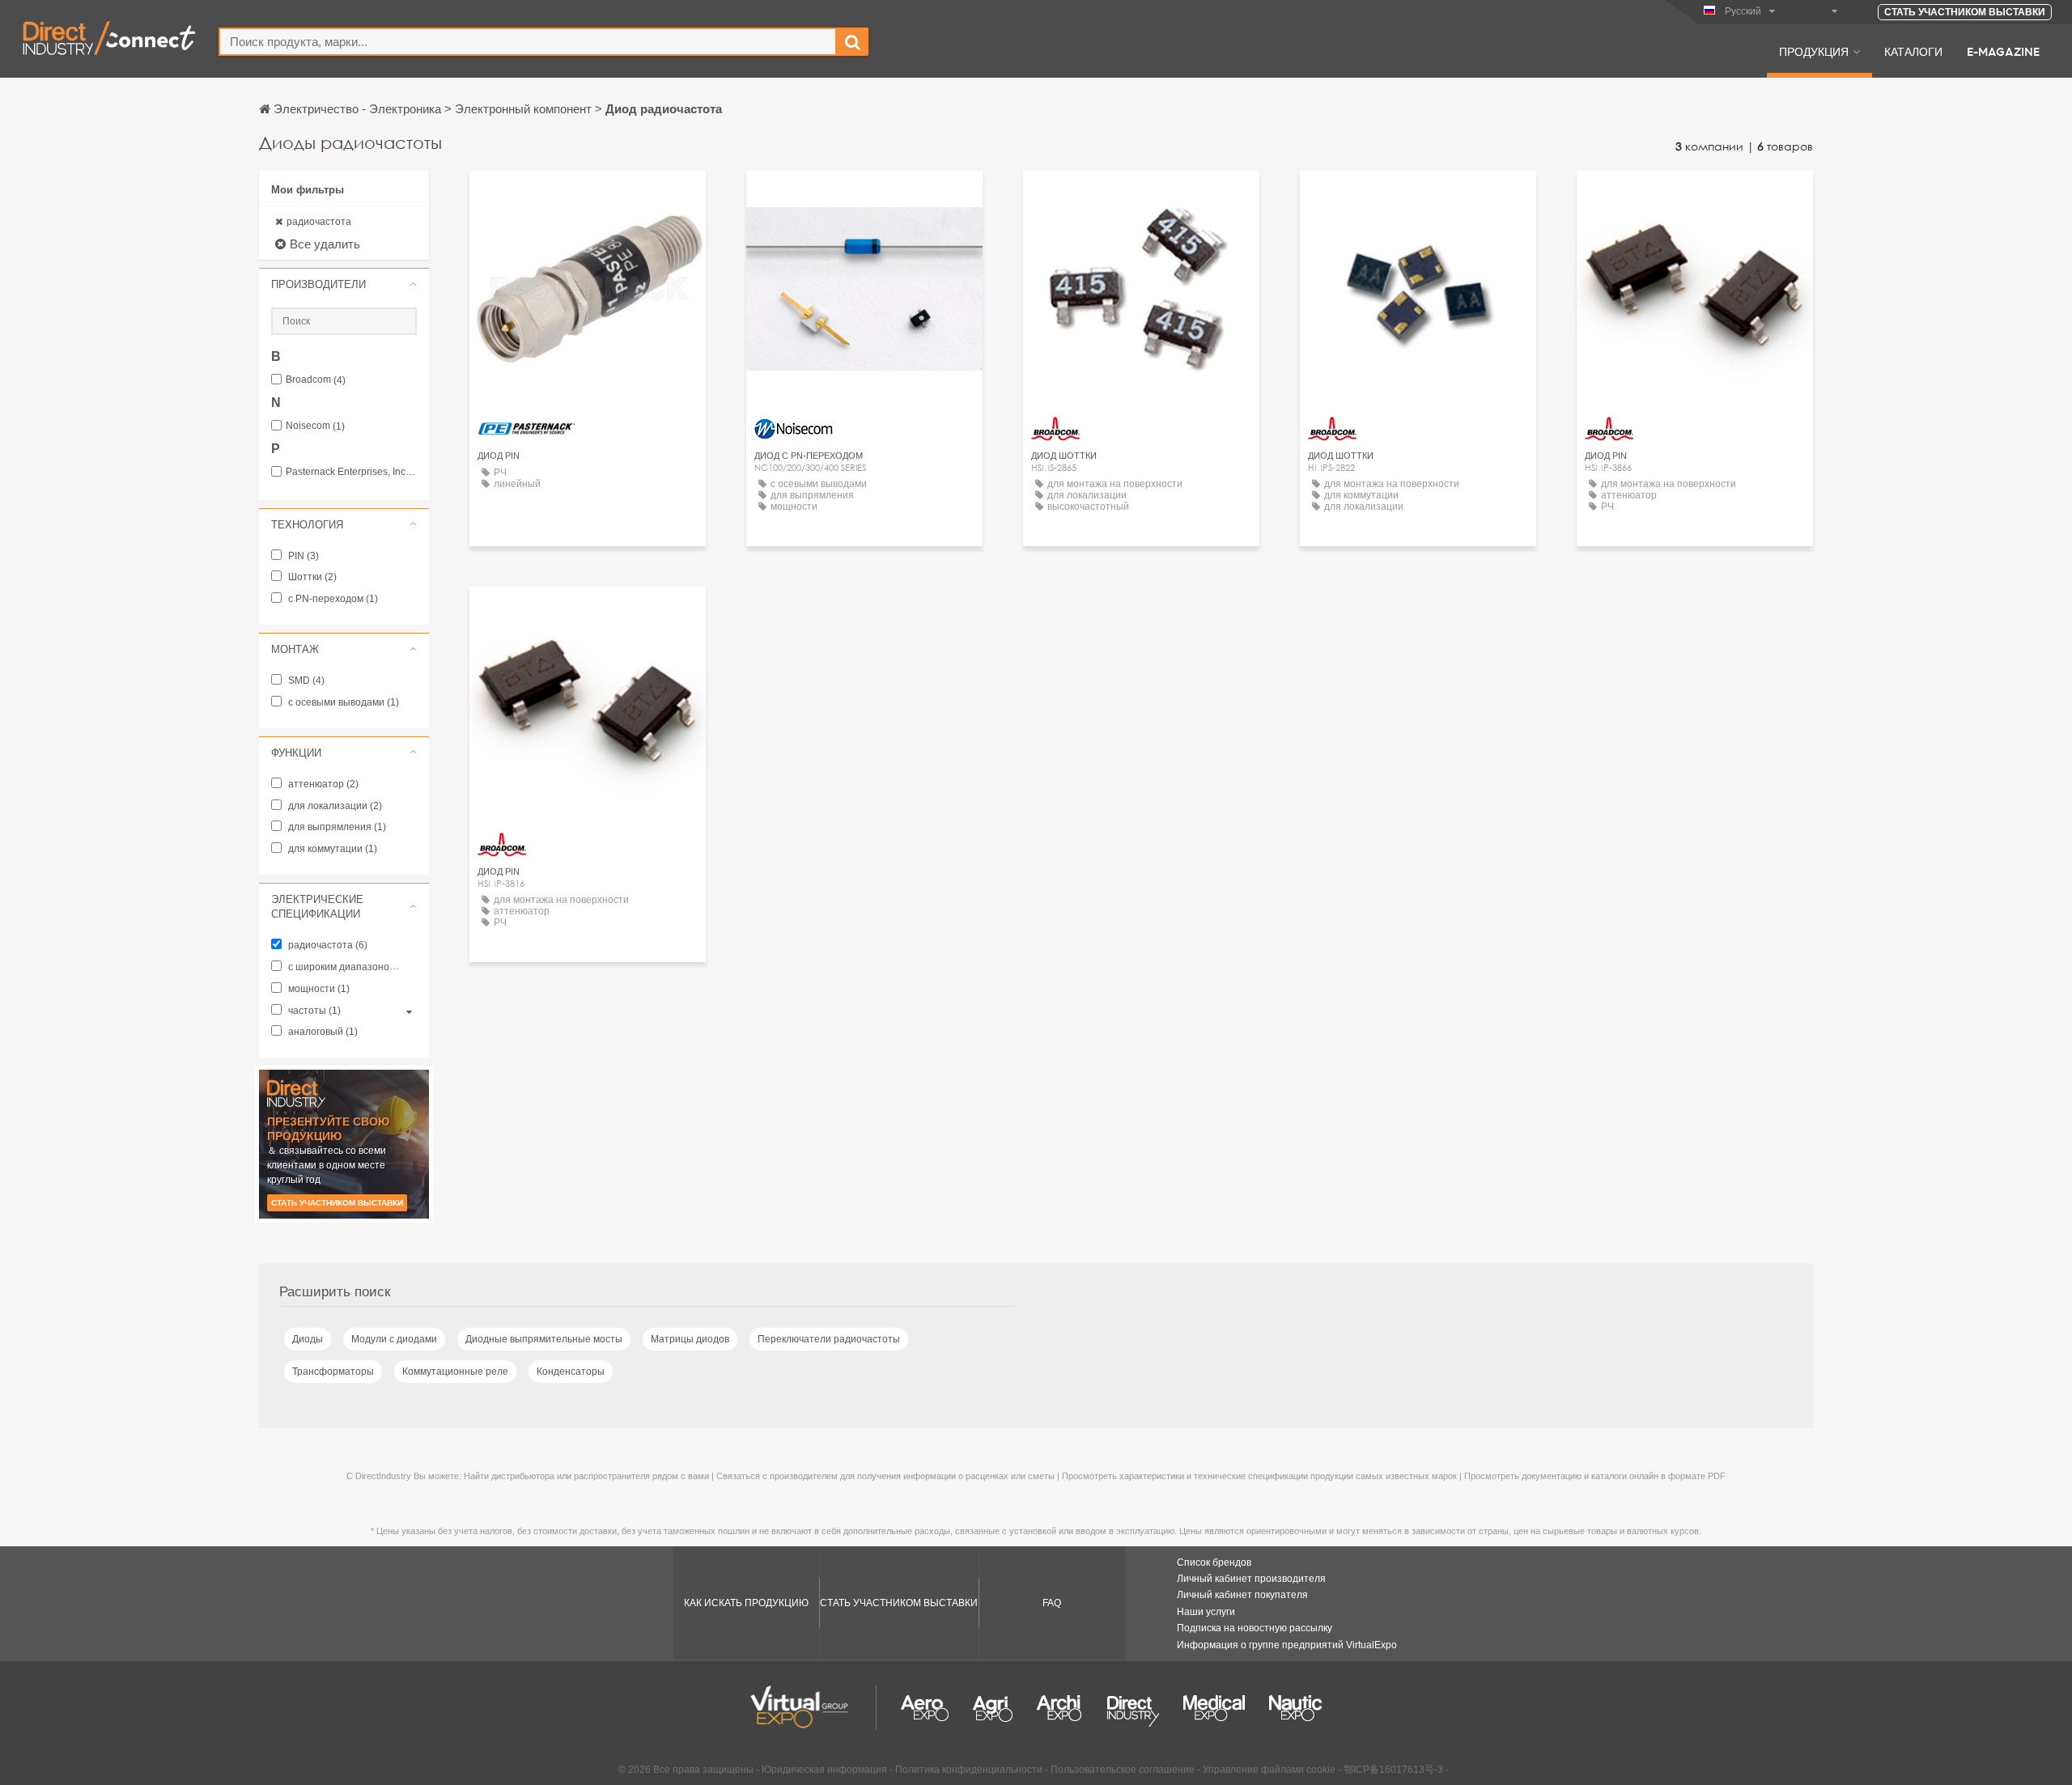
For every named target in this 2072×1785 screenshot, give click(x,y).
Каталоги (1913, 51)
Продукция (1814, 51)
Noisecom (315, 426)
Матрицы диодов (690, 1339)
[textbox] (528, 42)
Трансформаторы (333, 1372)
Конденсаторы (571, 1372)
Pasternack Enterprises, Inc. (351, 472)
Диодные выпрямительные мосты (544, 1339)
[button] (344, 284)
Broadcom (316, 380)
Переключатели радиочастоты (829, 1339)
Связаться (588, 198)
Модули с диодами (394, 1339)
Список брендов (1214, 1562)
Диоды (308, 1339)
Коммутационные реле (455, 1372)
